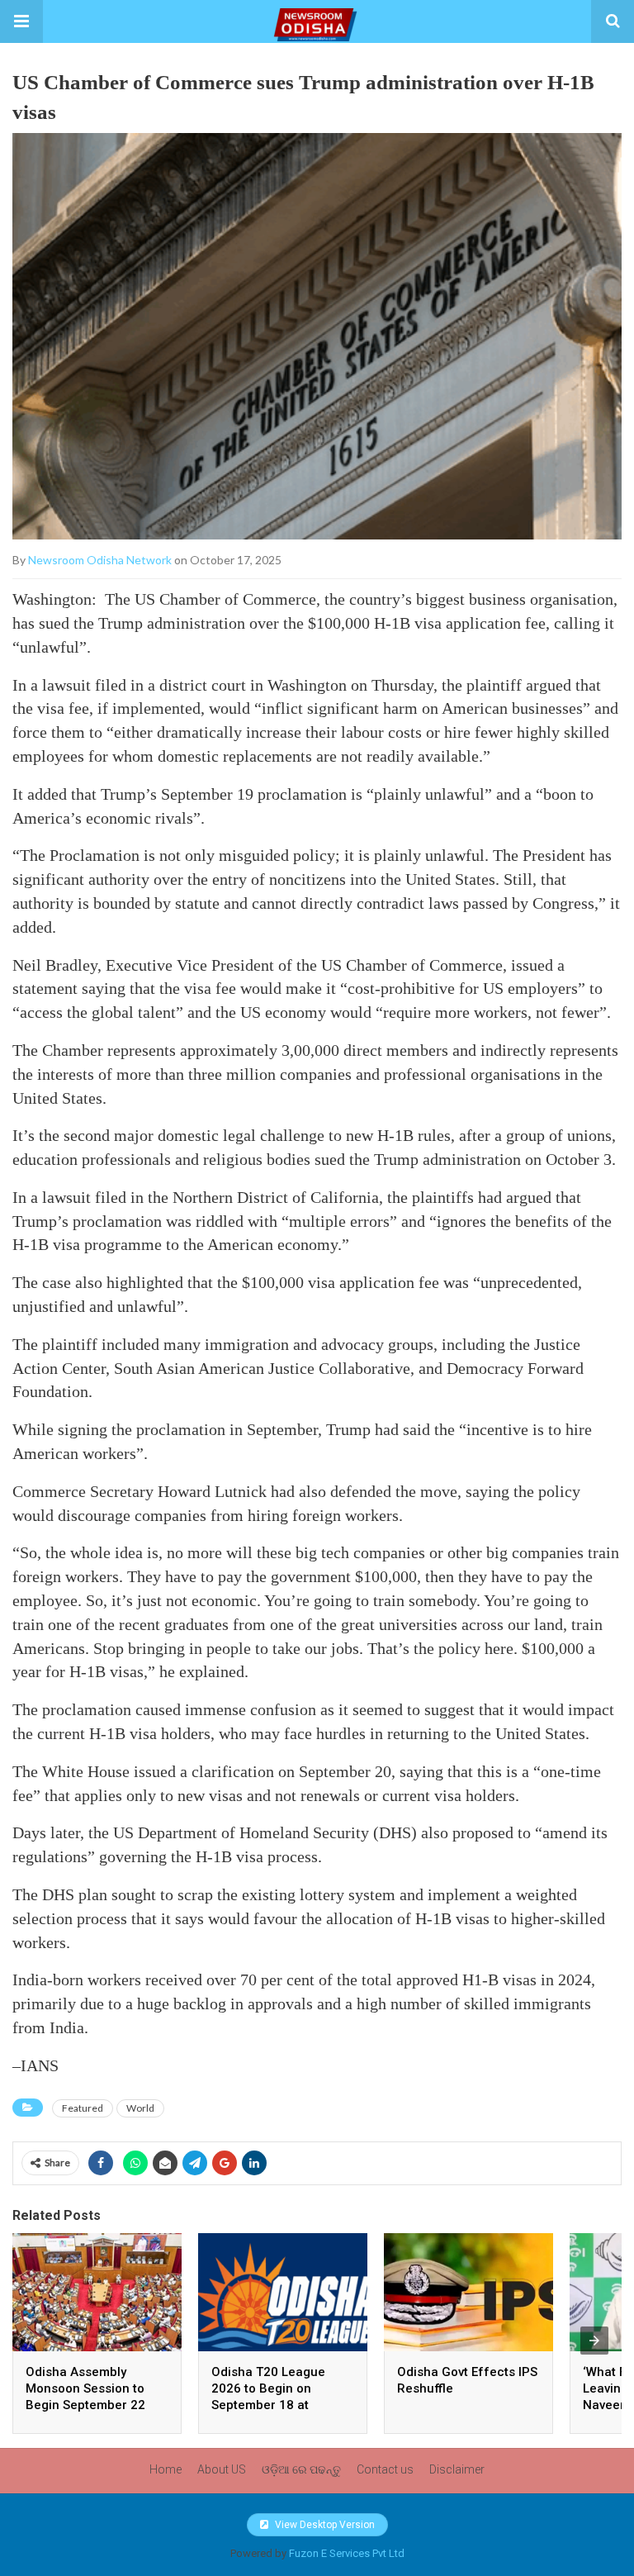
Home (166, 2469)
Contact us (385, 2469)
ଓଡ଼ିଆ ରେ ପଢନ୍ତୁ (301, 2469)
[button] (21, 21)
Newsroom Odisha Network (100, 560)
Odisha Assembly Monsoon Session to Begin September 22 (85, 2388)
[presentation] (594, 2341)
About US (222, 2469)
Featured (83, 2108)
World (140, 2108)
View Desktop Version (324, 2525)
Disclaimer (457, 2469)
